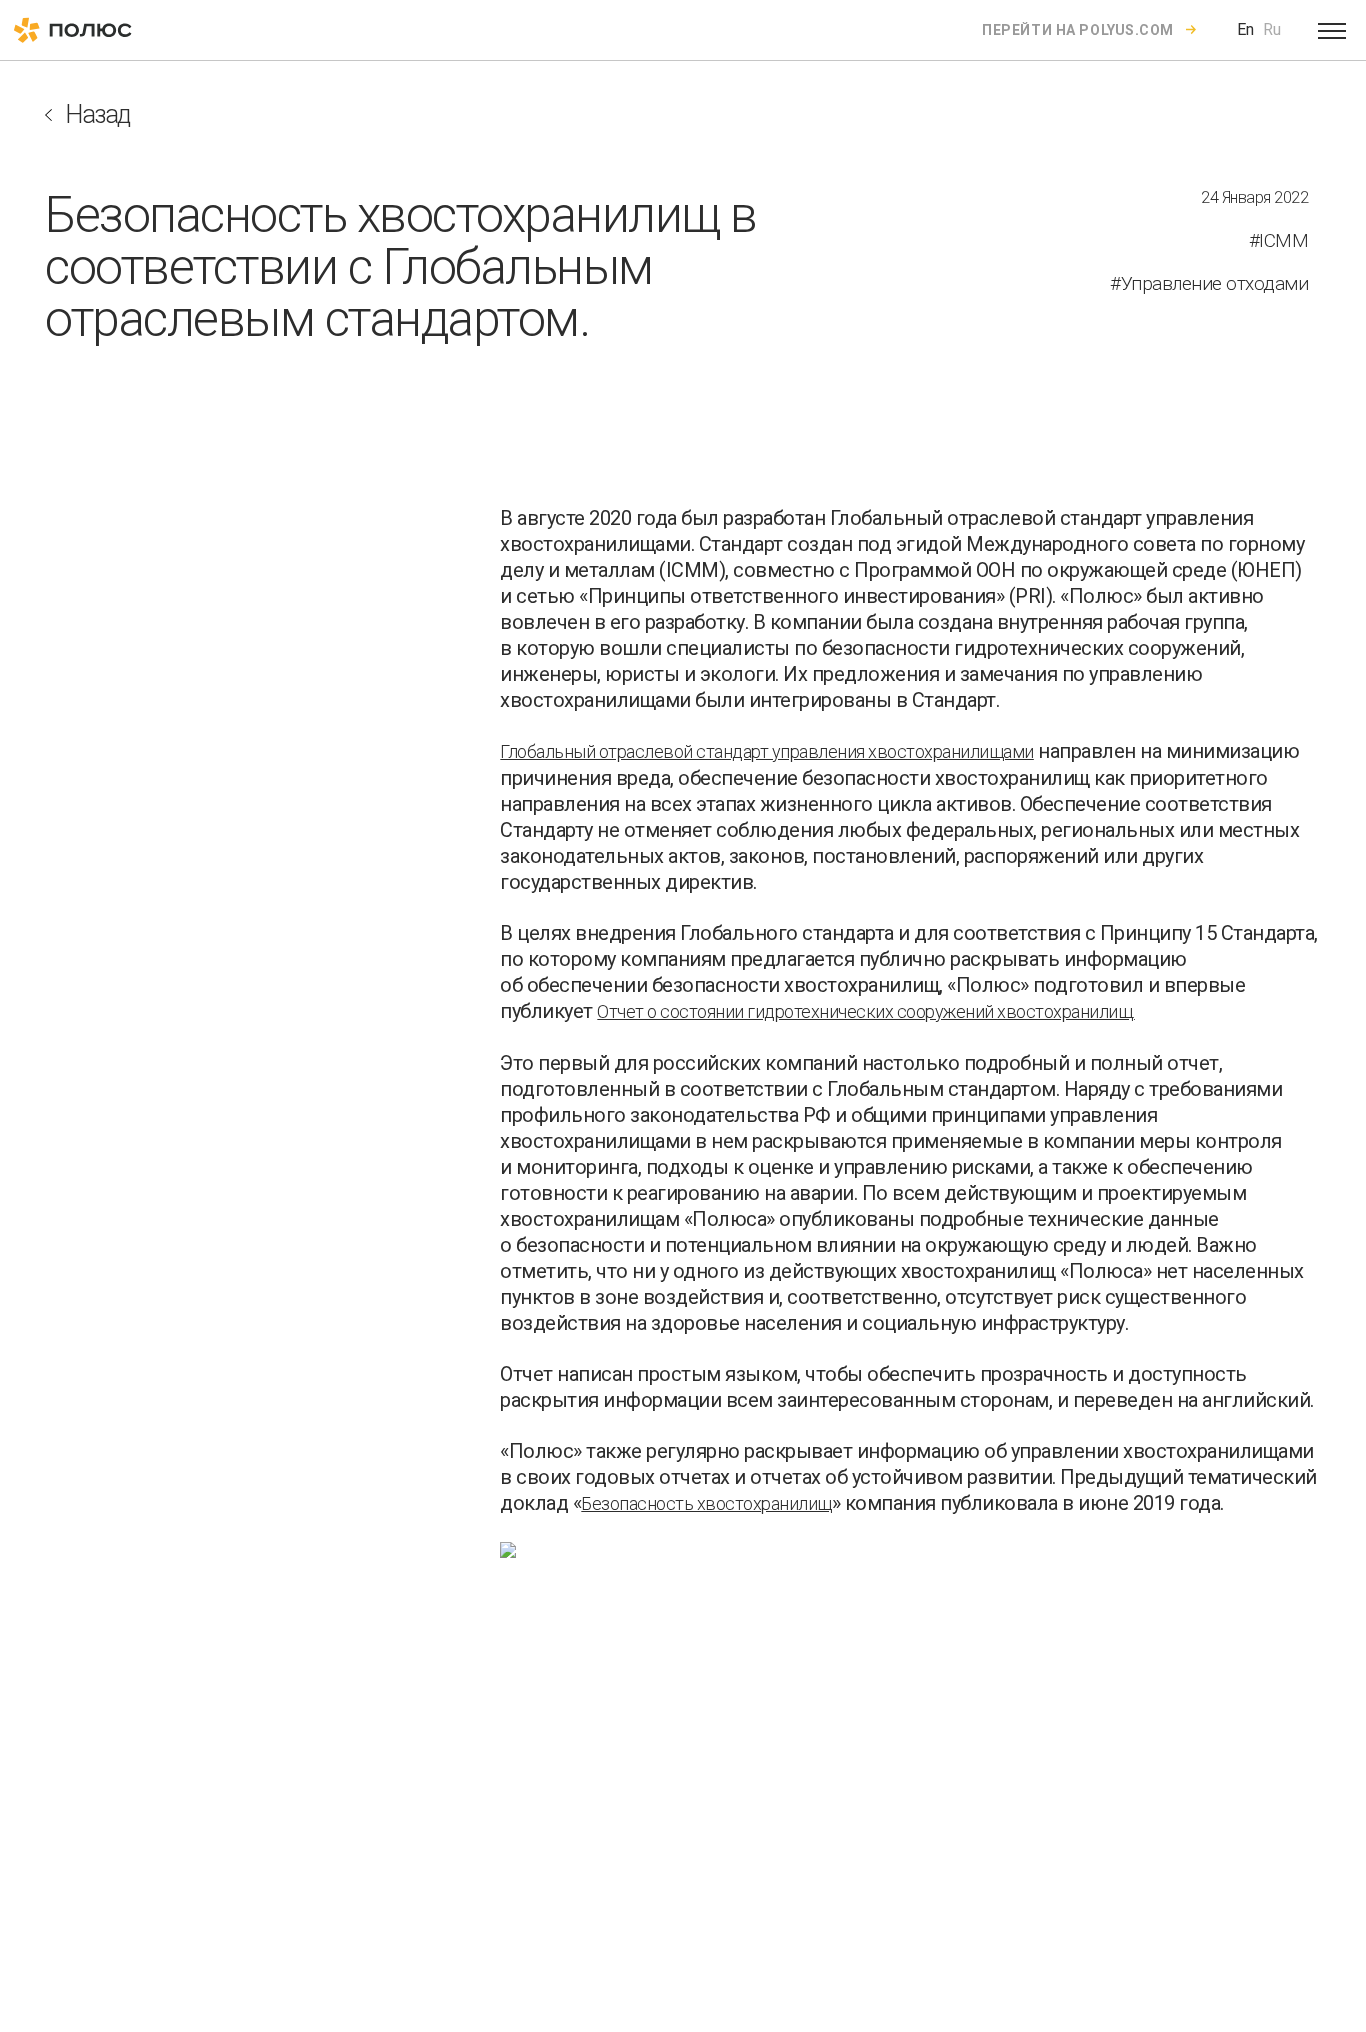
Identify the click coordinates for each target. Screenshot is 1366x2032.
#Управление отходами (1209, 283)
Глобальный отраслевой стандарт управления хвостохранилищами (767, 751)
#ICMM (1279, 240)
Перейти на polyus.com (1078, 30)
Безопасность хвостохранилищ (706, 1503)
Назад (97, 114)
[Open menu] (1332, 30)
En (1245, 29)
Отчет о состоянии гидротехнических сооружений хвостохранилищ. (866, 1011)
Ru (1272, 29)
